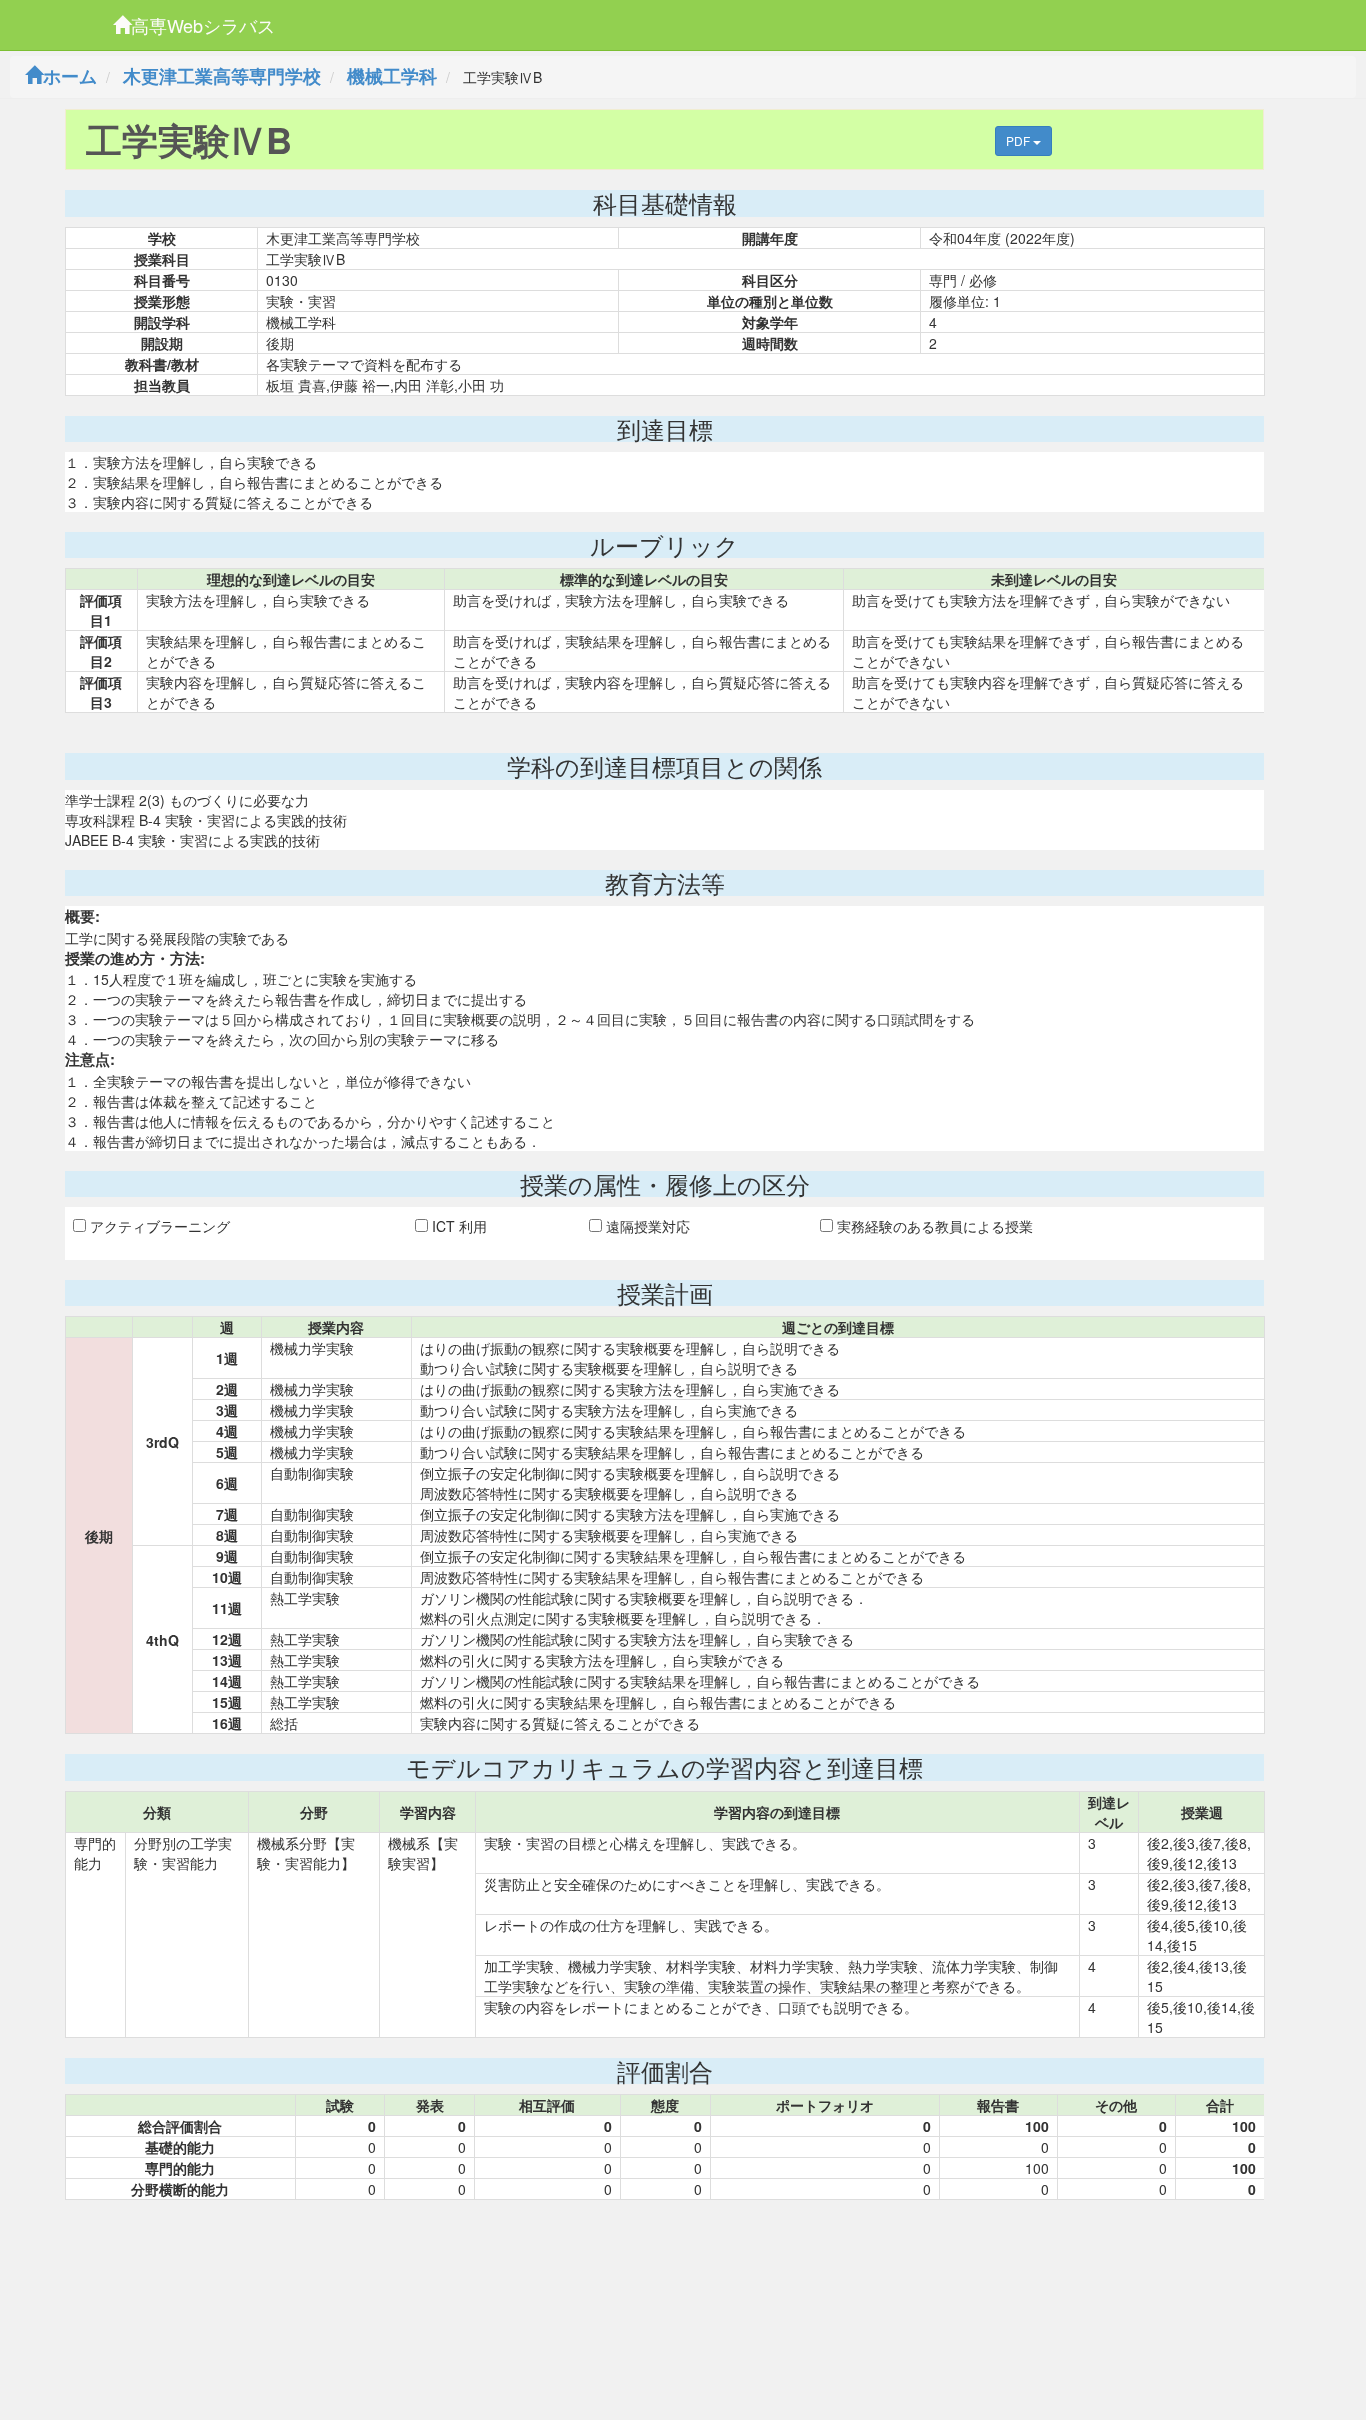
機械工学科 (392, 76)
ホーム (70, 76)
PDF (1019, 140)
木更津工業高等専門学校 (222, 76)
